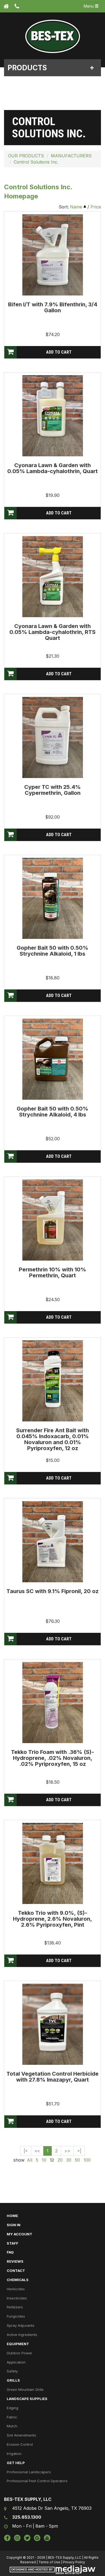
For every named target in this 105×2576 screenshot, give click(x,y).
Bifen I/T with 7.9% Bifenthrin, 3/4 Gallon (53, 307)
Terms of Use (49, 2562)
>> (67, 2151)
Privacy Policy (74, 2562)
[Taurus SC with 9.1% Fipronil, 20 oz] (53, 1541)
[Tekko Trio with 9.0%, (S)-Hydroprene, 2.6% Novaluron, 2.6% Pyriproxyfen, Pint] (53, 1863)
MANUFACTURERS (71, 156)
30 (69, 2160)
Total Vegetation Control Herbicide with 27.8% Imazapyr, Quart (52, 2077)
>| (79, 2151)
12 (52, 2160)
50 (77, 2160)
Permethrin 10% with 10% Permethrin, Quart (52, 1272)
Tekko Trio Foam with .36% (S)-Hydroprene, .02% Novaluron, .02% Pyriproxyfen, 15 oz (52, 1758)
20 (60, 2160)
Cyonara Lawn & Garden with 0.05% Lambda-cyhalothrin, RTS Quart (52, 632)
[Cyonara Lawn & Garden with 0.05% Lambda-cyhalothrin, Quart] (53, 416)
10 (44, 2160)
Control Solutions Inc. (36, 162)
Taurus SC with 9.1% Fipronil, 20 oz (52, 1591)
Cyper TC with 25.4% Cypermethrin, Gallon (52, 790)
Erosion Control (20, 2444)
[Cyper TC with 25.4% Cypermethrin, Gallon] (53, 737)
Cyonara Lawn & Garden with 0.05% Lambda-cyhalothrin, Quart (52, 468)
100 (87, 2160)
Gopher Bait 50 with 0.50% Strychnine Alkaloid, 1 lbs (52, 951)
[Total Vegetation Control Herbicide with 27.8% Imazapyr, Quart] (53, 2024)
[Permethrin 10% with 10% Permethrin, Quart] (53, 1220)
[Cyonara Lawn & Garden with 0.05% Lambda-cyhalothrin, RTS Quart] (53, 576)
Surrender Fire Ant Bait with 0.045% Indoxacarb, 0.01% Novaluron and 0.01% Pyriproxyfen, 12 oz (52, 1439)
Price (96, 207)
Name (76, 207)
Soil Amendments (21, 2435)
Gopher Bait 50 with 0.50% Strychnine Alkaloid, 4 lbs (52, 1112)
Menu (89, 6)
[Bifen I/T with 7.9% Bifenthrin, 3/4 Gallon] (53, 255)
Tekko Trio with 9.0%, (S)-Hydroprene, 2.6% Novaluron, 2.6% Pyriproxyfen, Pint (52, 1919)
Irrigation (14, 2454)
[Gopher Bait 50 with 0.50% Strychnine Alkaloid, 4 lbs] (53, 1059)
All (30, 2160)
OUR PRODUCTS (26, 156)
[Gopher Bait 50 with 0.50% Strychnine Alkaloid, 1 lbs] (53, 898)
